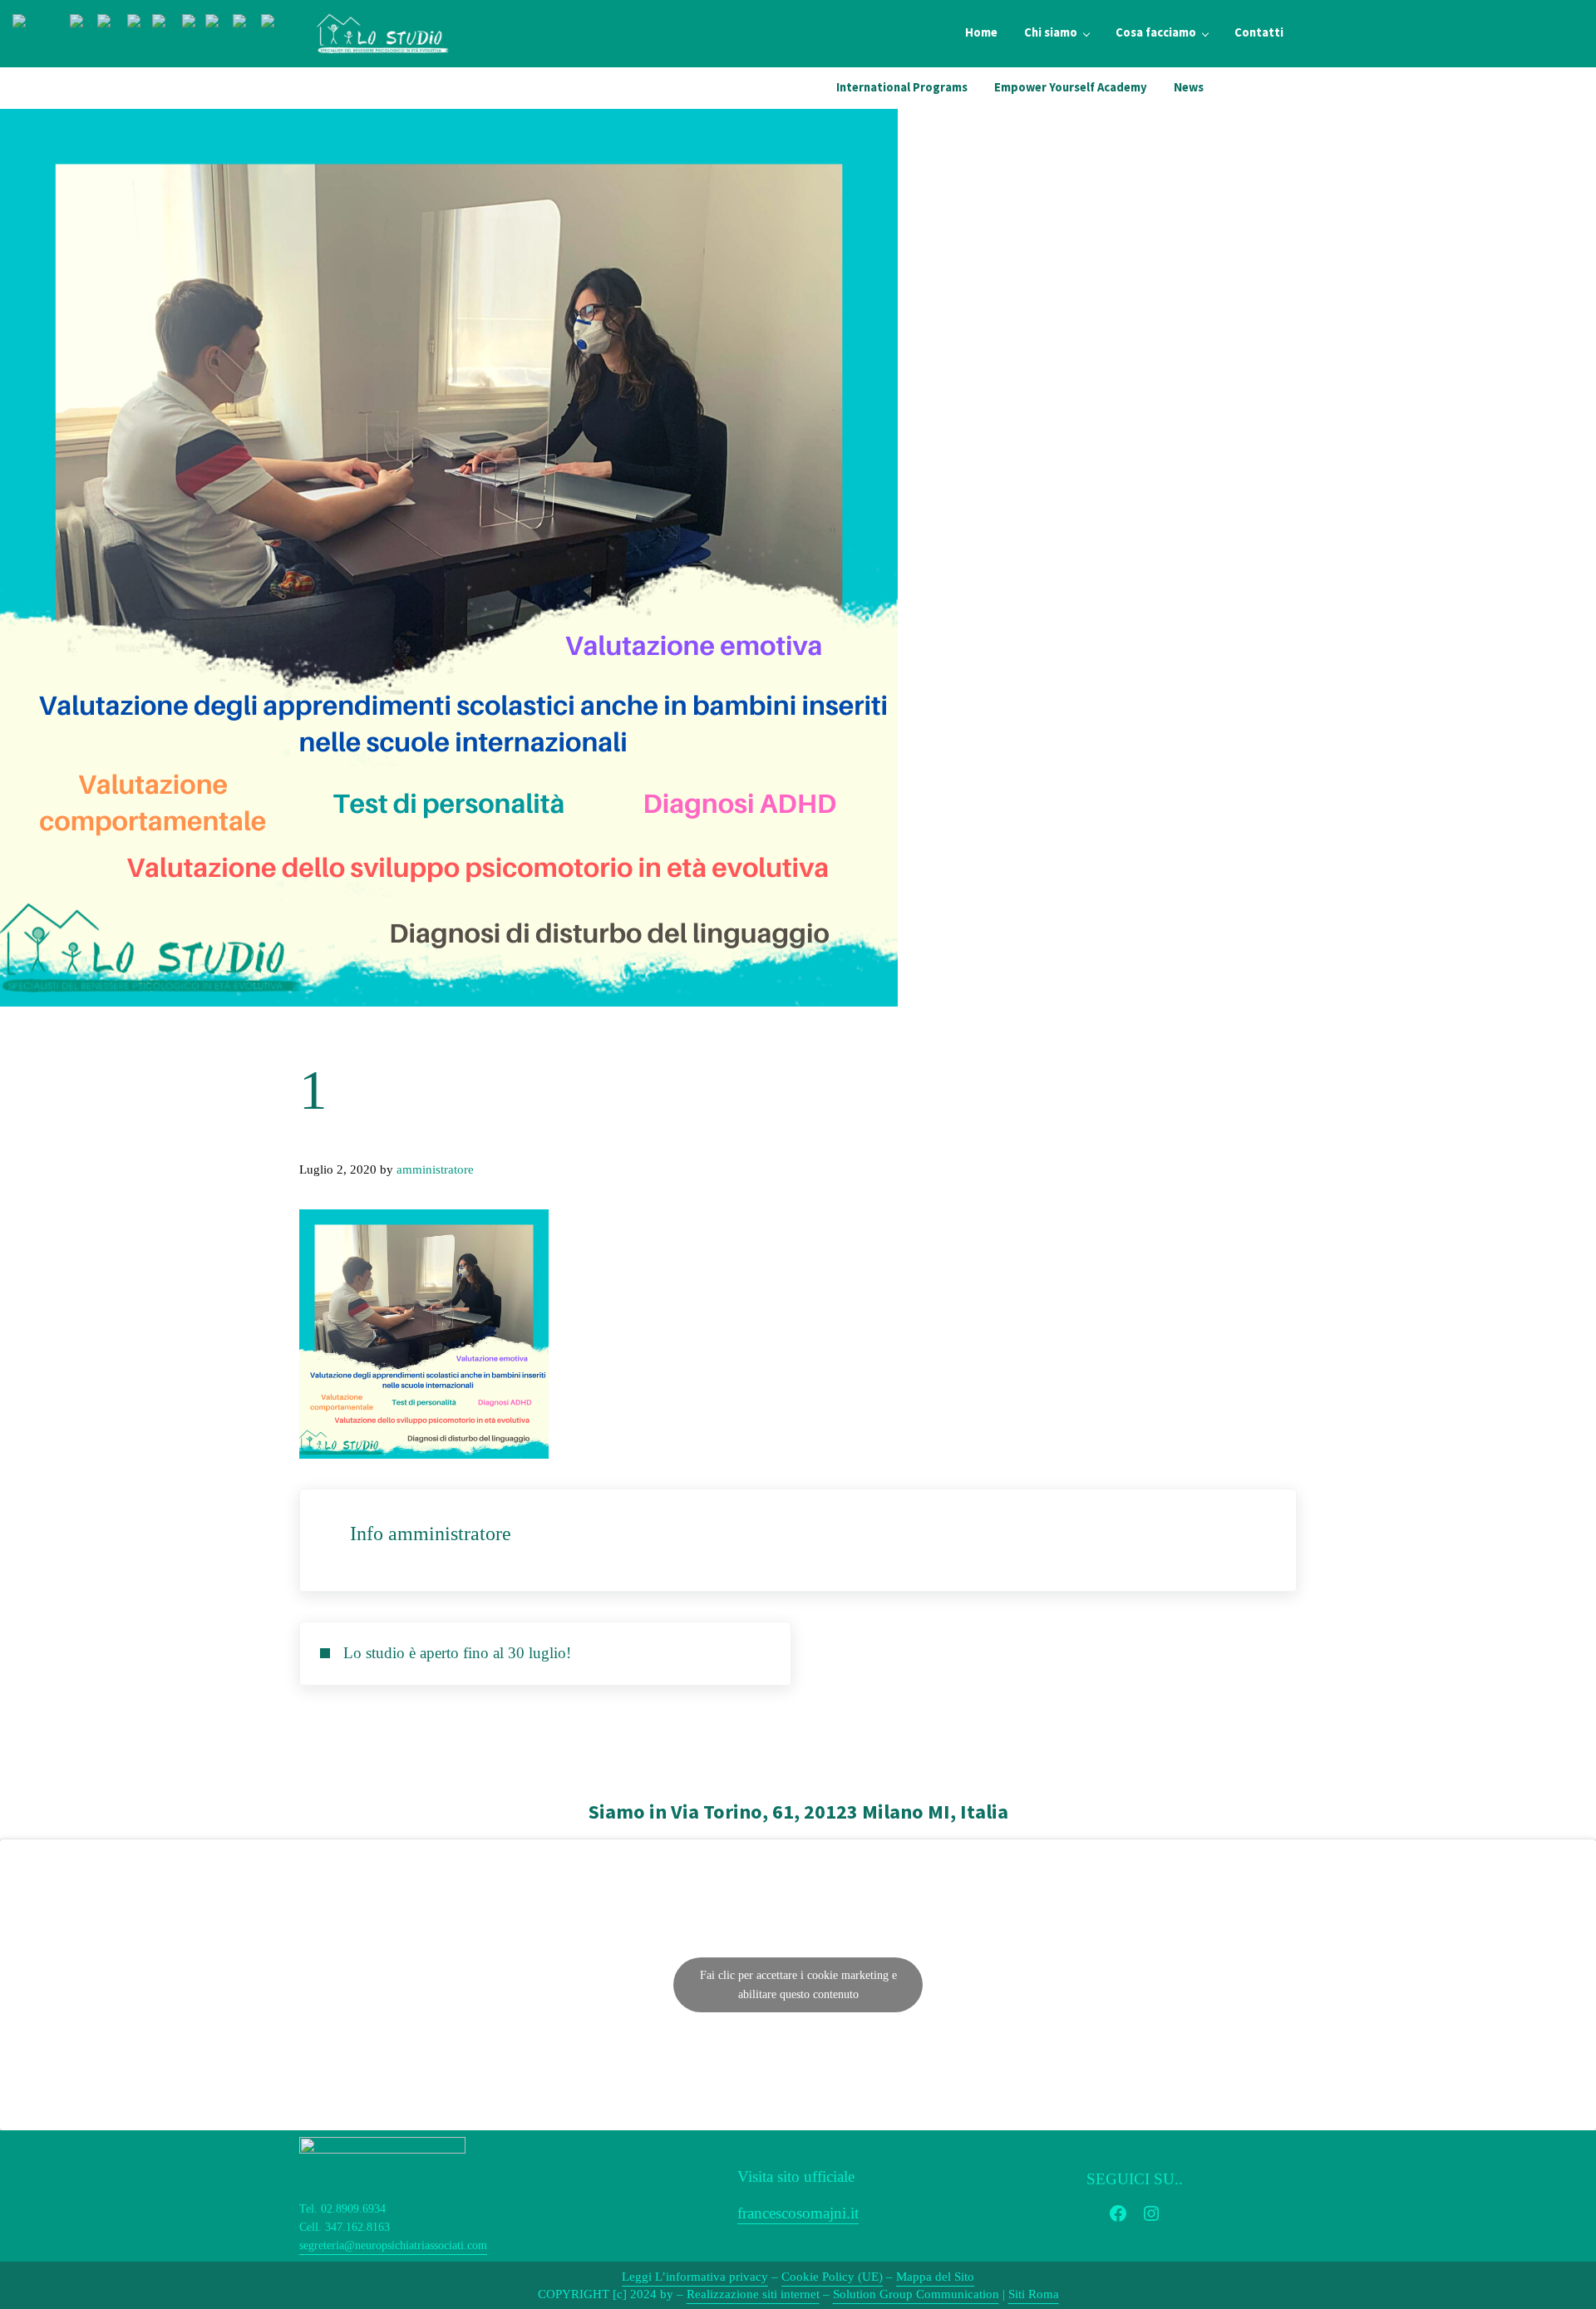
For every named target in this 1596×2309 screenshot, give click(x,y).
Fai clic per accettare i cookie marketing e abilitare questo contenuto (798, 1985)
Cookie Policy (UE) (832, 2277)
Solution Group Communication (916, 2294)
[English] (112, 25)
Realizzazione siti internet (753, 2294)
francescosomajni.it (798, 2213)
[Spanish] (275, 25)
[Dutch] (84, 25)
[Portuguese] (219, 25)
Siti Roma (1034, 2294)
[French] (140, 25)
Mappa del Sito (935, 2277)
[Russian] (247, 25)
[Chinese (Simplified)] (41, 25)
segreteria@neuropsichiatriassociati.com (393, 2245)
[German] (167, 25)
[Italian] (194, 25)
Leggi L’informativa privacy (695, 2277)
